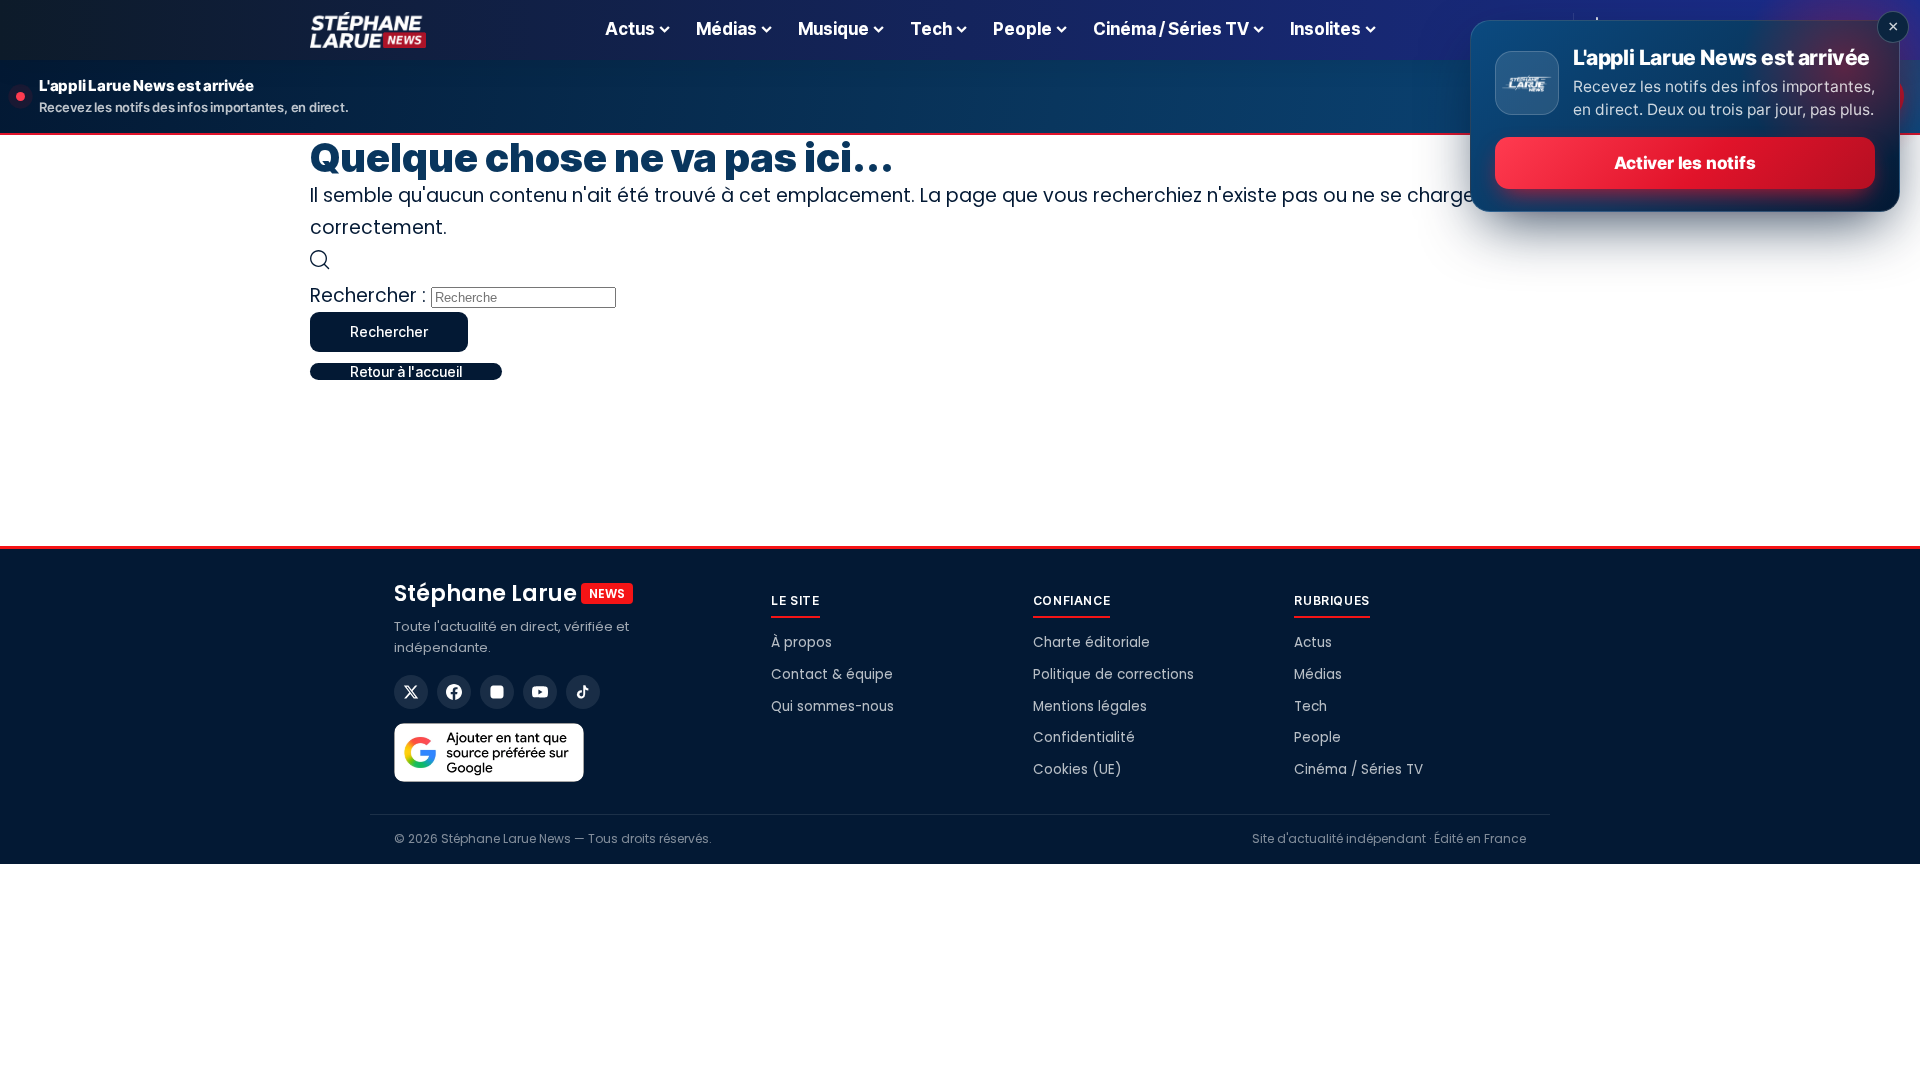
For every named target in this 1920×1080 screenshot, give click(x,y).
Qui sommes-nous (832, 706)
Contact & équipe (832, 674)
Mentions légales (1090, 706)
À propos (801, 642)
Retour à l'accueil (406, 371)
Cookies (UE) (1077, 769)
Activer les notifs (1684, 163)
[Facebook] (454, 692)
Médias (1318, 674)
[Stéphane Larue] (368, 30)
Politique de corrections (1113, 674)
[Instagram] (497, 692)
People (1317, 737)
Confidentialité (1084, 737)
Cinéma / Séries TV (1358, 769)
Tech (1310, 706)
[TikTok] (583, 692)
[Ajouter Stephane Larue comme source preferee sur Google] (489, 753)
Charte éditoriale (1091, 642)
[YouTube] (540, 692)
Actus (1313, 642)
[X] (411, 692)
